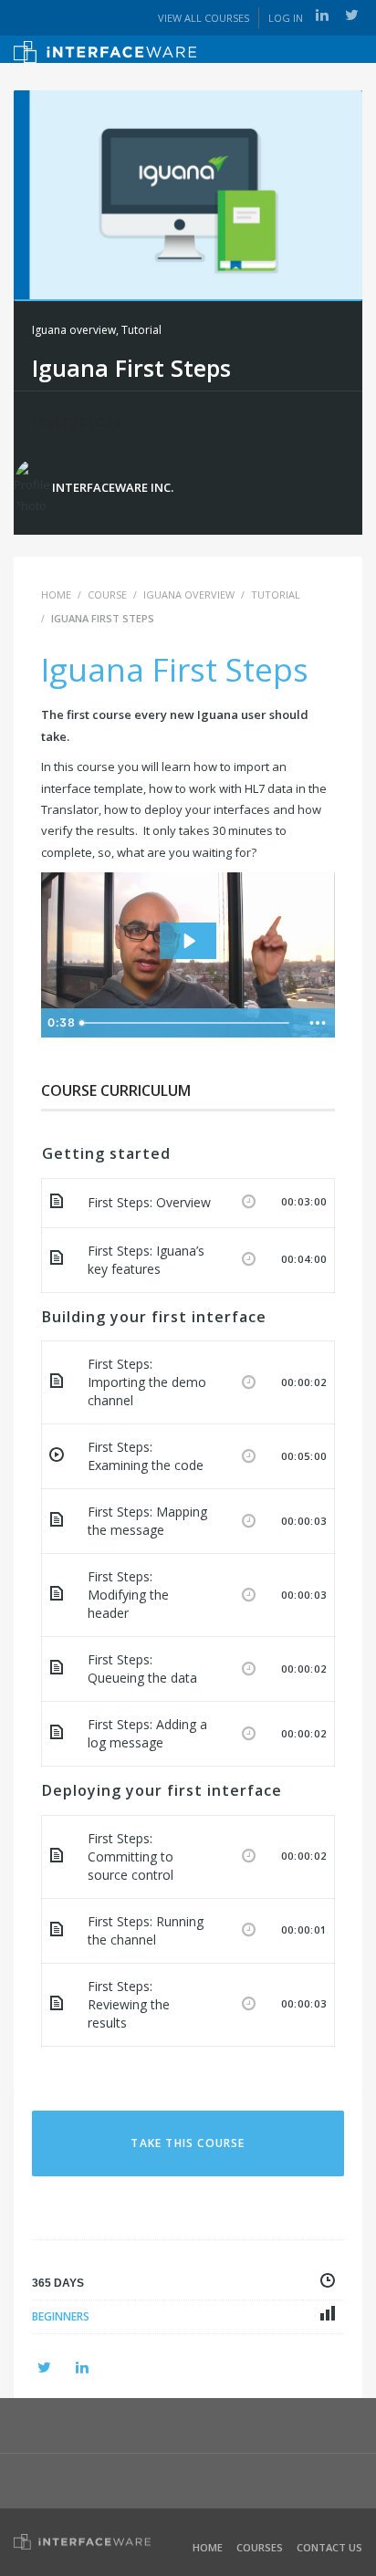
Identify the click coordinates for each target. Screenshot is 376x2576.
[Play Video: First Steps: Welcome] (188, 941)
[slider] (187, 1023)
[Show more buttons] (318, 1023)
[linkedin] (322, 15)
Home (208, 2547)
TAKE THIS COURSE (188, 2143)
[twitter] (352, 15)
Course (107, 594)
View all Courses (204, 18)
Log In (286, 18)
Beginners (61, 2316)
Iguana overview (74, 330)
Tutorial (141, 330)
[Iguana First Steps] (188, 193)
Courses (260, 2547)
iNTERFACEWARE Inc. (113, 487)
